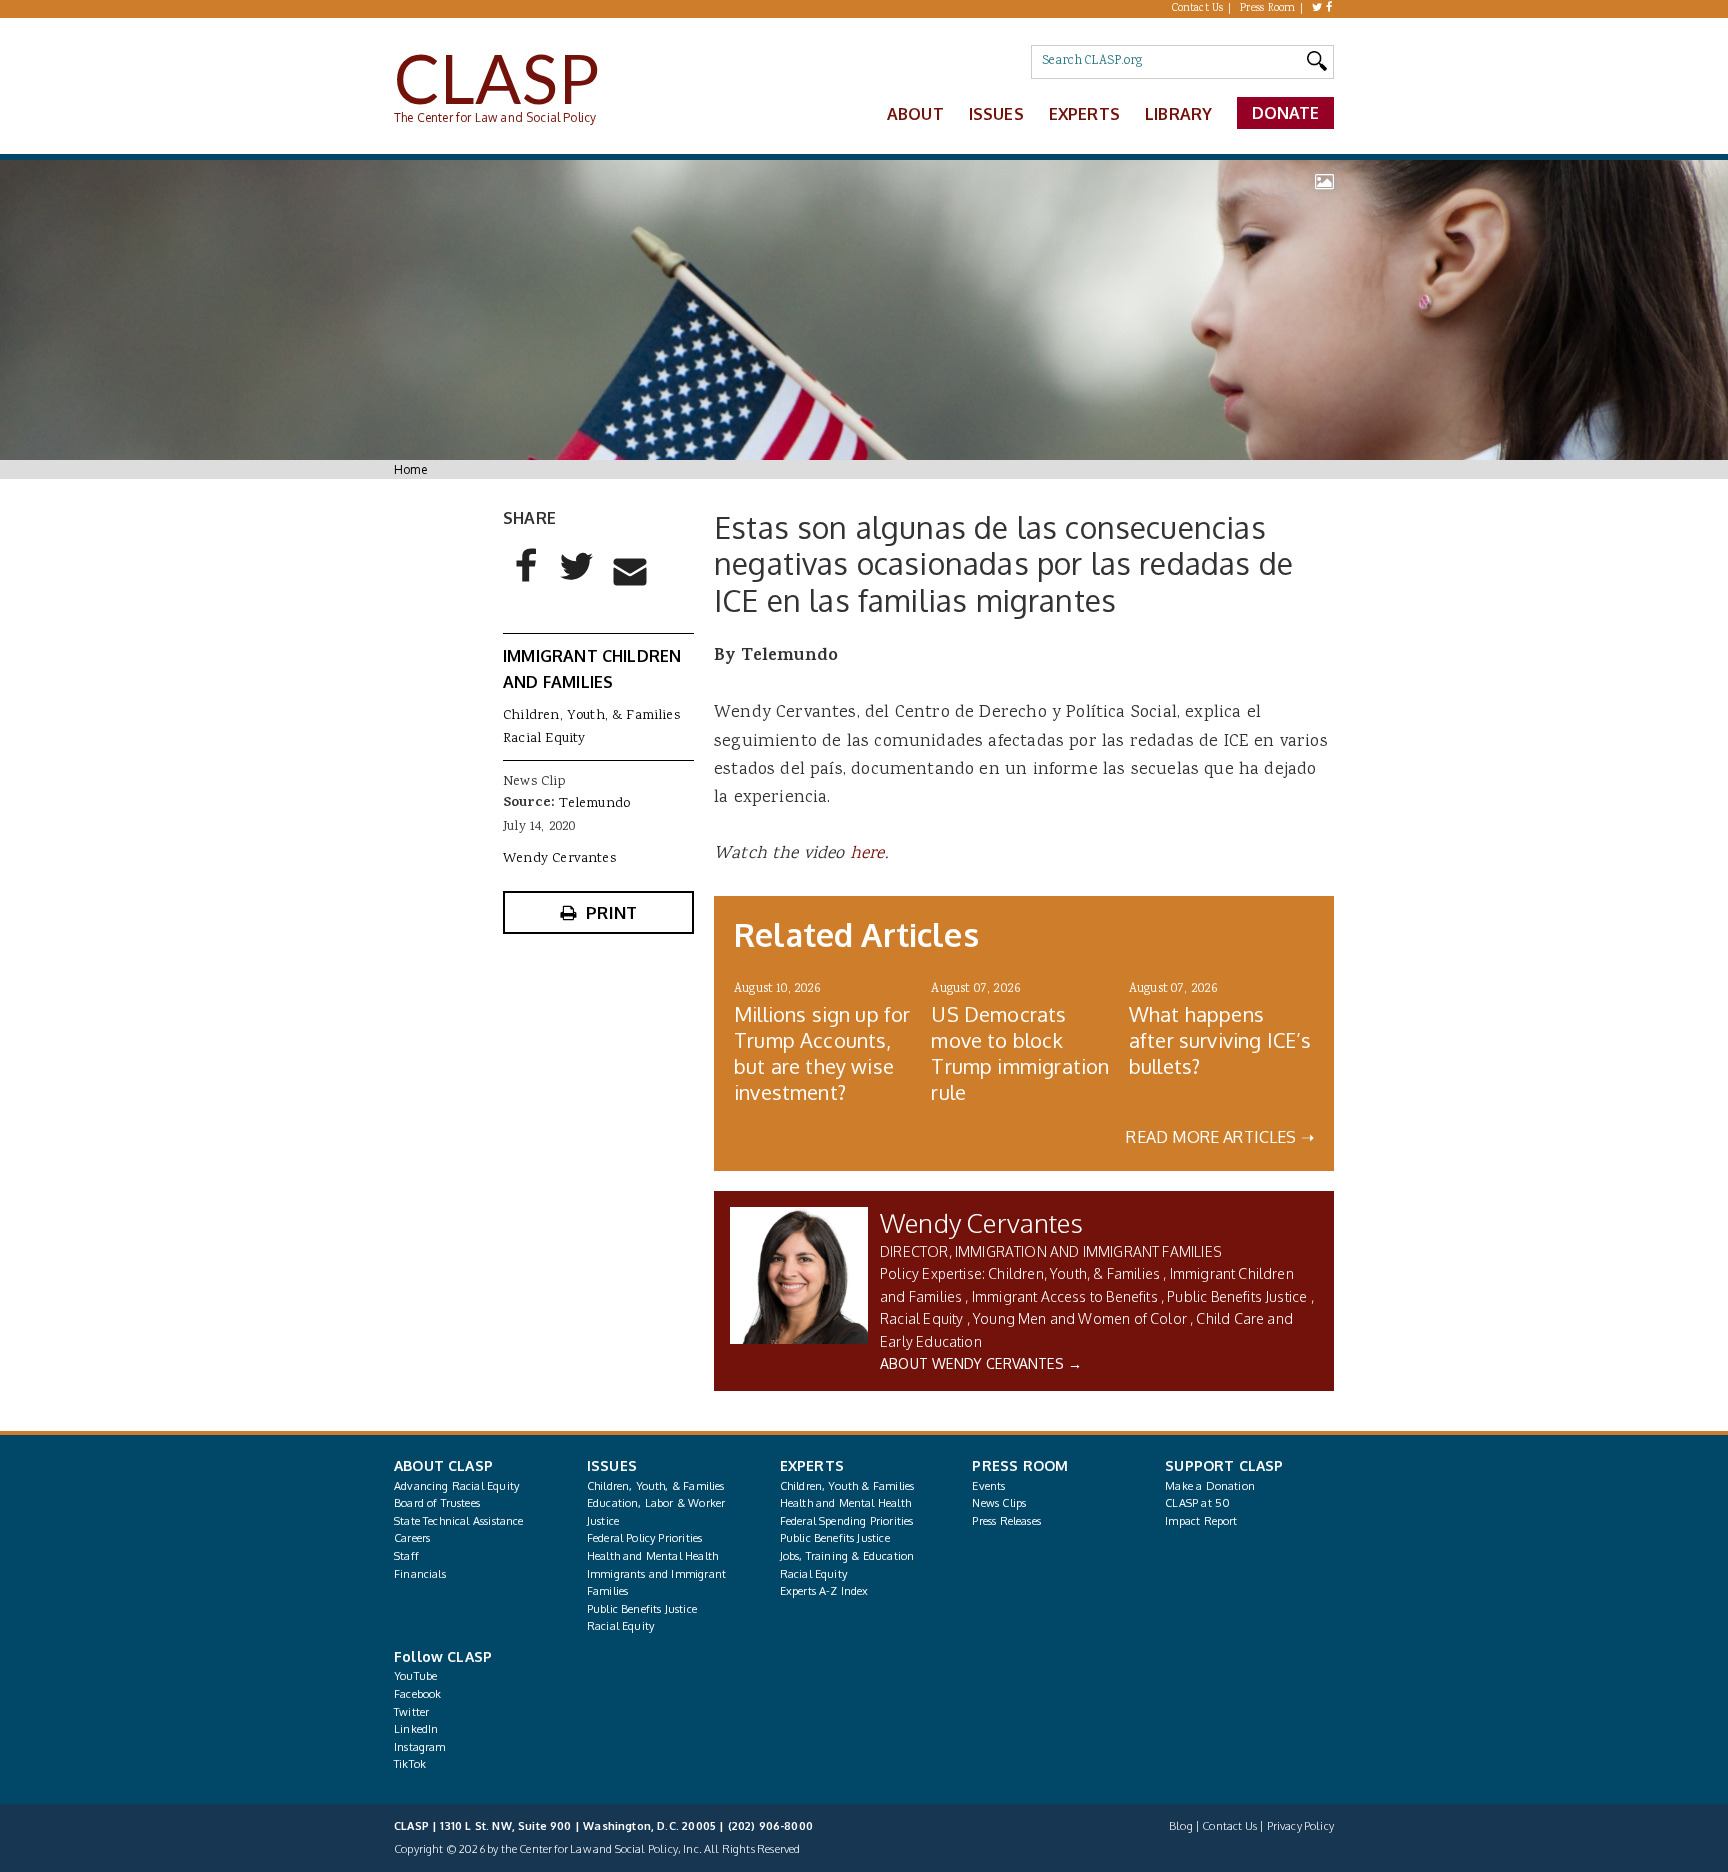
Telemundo (595, 804)
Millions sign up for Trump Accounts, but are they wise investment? (822, 1053)
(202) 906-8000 (770, 1826)
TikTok (410, 1764)
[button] (527, 582)
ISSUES (612, 1465)
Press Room (1268, 9)
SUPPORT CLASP (1224, 1465)
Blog (1181, 1826)
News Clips (999, 1503)
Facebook (417, 1694)
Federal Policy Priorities (644, 1538)
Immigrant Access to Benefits (1065, 1296)
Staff (406, 1556)
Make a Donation (1210, 1486)
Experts (1084, 114)
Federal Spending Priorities (847, 1521)
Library (1178, 114)
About (915, 114)
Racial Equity (921, 1318)
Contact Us (1198, 9)
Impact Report (1201, 1521)
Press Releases (1006, 1521)
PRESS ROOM (1020, 1465)
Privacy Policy (1300, 1826)
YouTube (415, 1676)
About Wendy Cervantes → (981, 1363)
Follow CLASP (443, 1656)
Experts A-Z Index (824, 1591)
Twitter (411, 1712)
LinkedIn (416, 1729)
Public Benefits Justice (1237, 1296)
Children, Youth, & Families (1074, 1273)
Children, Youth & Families (847, 1486)
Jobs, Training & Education (847, 1556)
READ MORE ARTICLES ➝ (1220, 1137)
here (867, 854)
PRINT (611, 912)
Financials (420, 1574)
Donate (1286, 113)
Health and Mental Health (652, 1556)
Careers (412, 1538)
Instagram (420, 1747)
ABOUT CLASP (443, 1465)
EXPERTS (812, 1465)
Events (988, 1486)
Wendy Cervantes (981, 1222)
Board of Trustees (437, 1503)
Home (410, 469)
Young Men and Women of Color (1080, 1318)
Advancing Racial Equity (456, 1486)
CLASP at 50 (1197, 1503)
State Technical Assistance (459, 1521)
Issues (996, 114)
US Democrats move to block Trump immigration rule (1020, 1053)
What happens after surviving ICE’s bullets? (1220, 1040)
